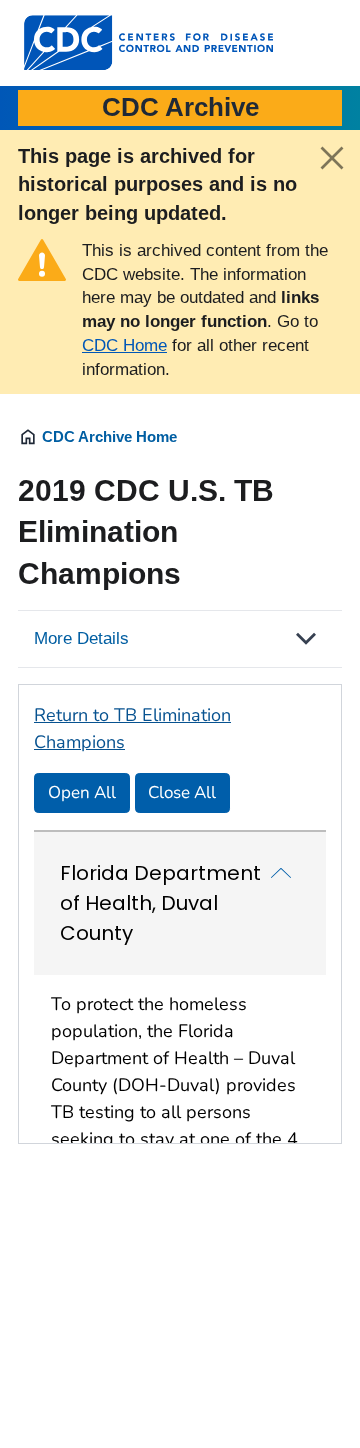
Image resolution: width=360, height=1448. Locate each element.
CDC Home (124, 345)
